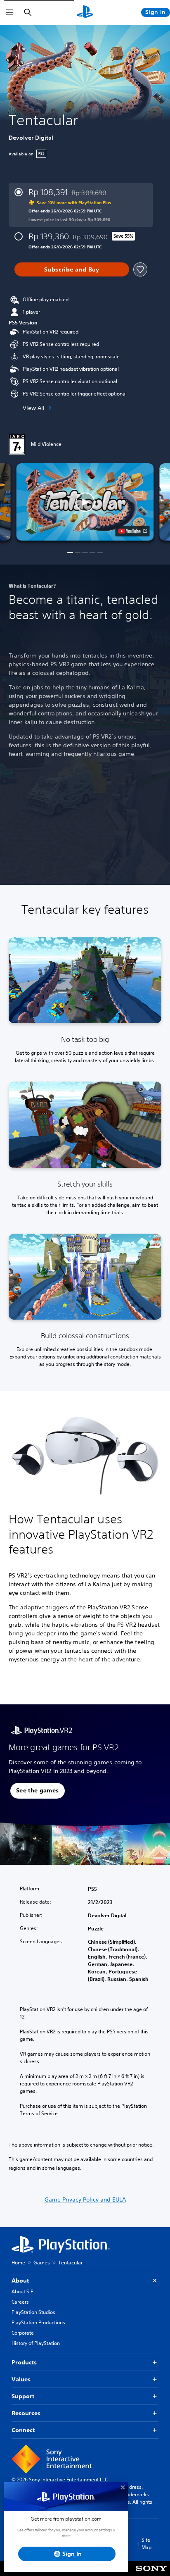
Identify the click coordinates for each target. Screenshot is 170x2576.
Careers (20, 2302)
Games (42, 2263)
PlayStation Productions (38, 2322)
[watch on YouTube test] (133, 531)
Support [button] (23, 2396)
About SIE (22, 2291)
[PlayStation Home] (85, 12)
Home (18, 2263)
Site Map (146, 2544)
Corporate (23, 2333)
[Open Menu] (9, 12)
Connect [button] (23, 2430)
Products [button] (24, 2362)
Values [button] (21, 2379)
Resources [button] (26, 2413)
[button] (85, 502)
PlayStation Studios (33, 2312)
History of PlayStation (36, 2343)
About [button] (20, 2281)
